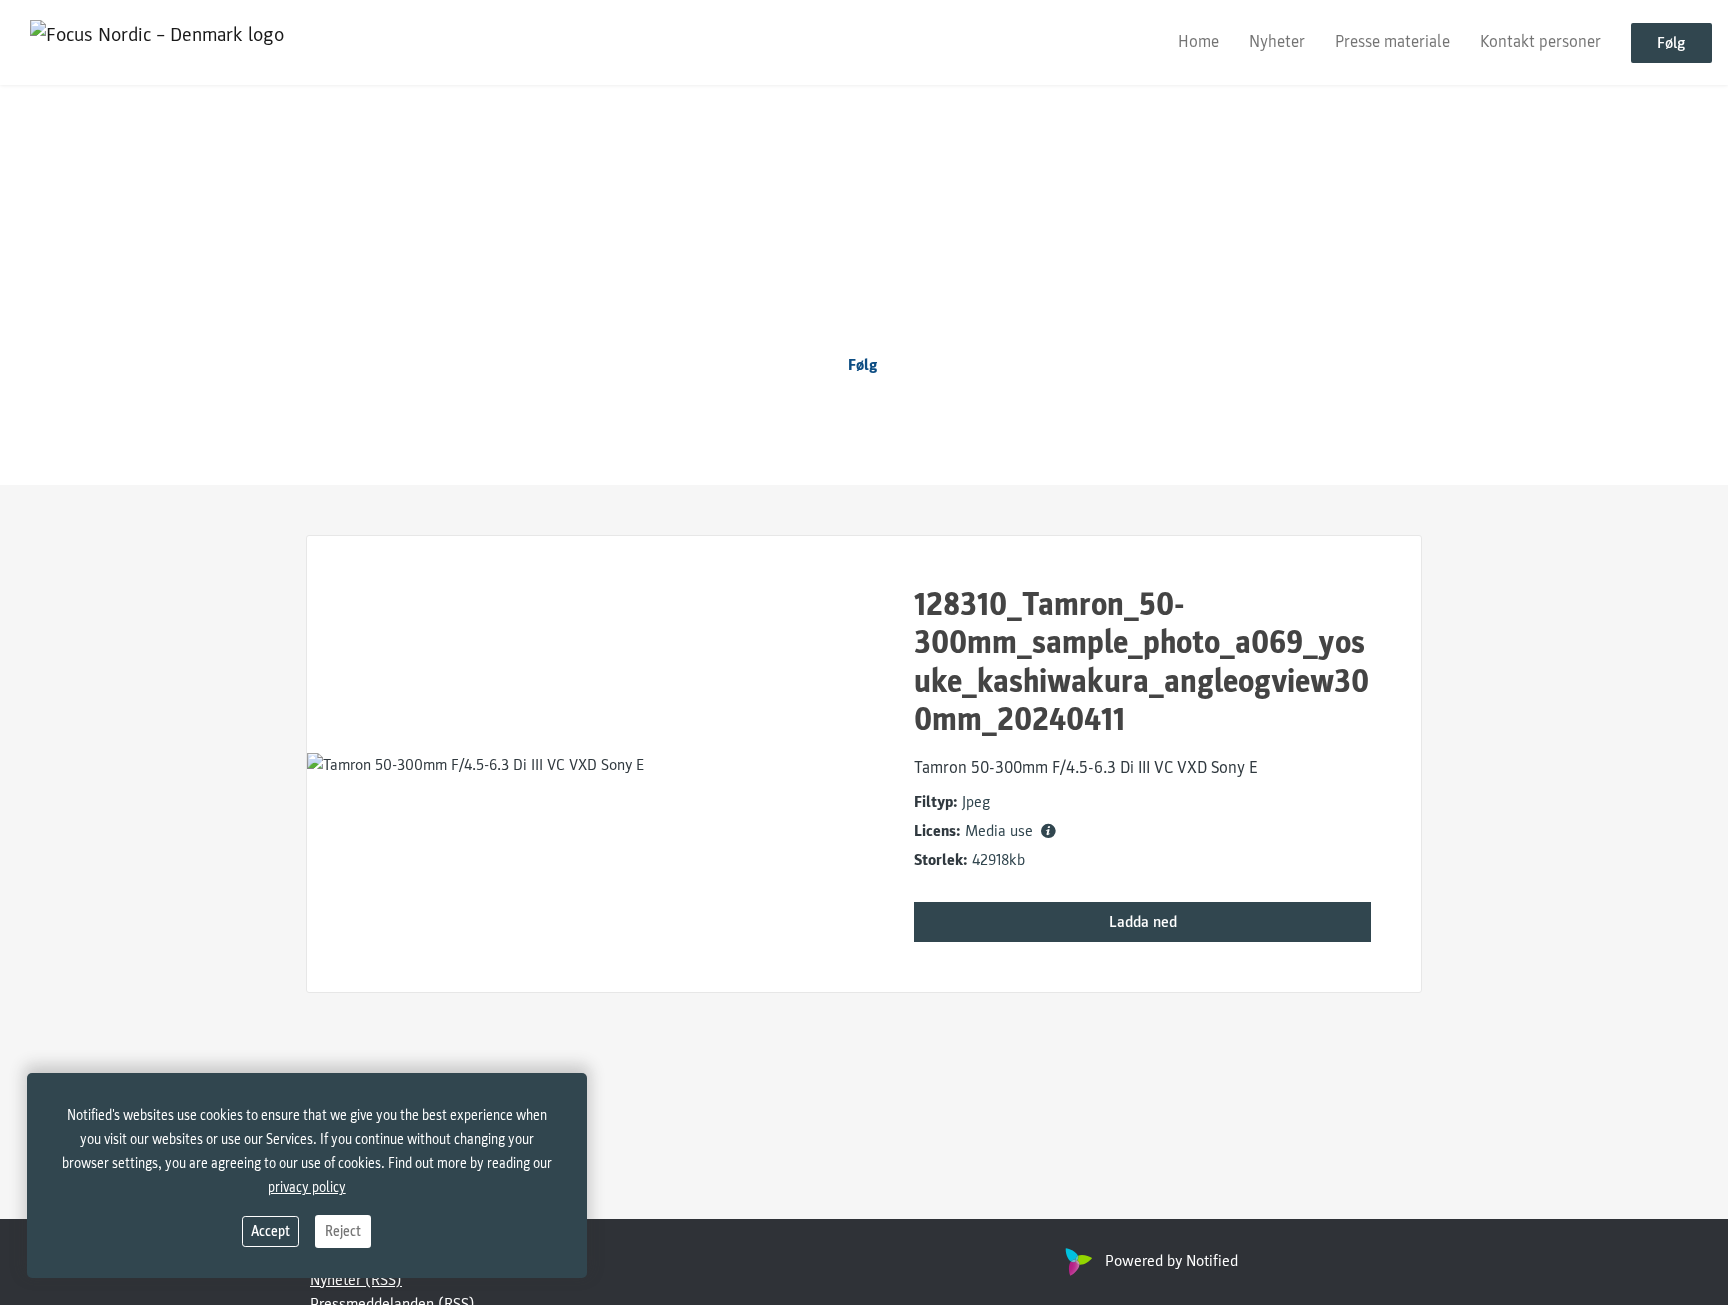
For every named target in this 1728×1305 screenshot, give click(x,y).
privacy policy (307, 1187)
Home (1198, 41)
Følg (1671, 43)
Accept (270, 1231)
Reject (343, 1231)
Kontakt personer (1540, 41)
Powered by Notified (1171, 1261)
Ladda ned (1143, 922)
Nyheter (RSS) (356, 1280)
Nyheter (1277, 41)
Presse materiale (1392, 41)
